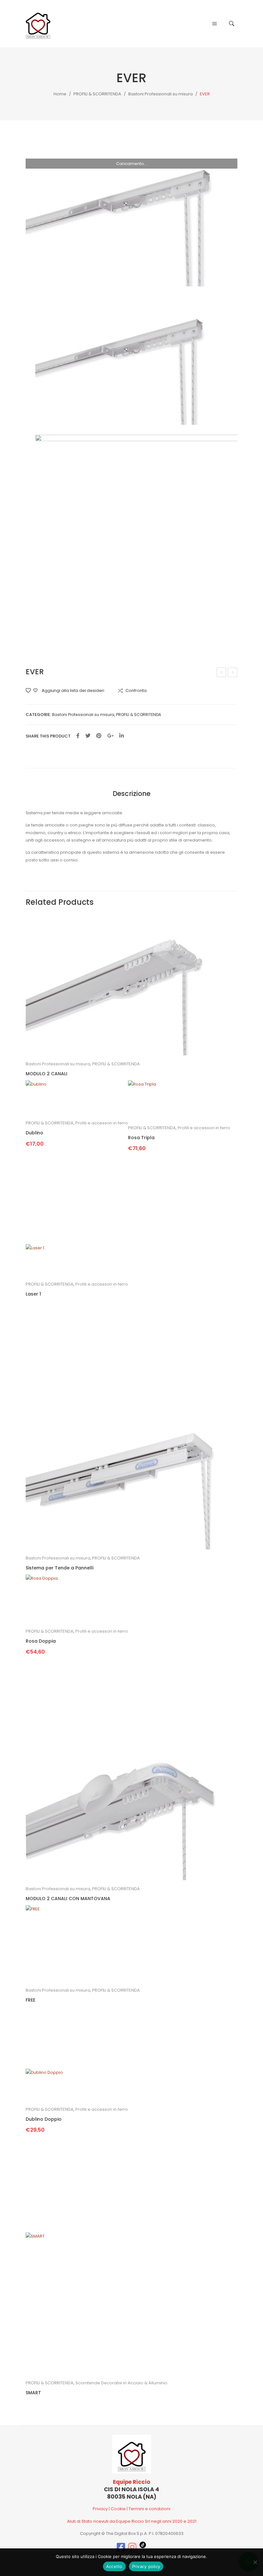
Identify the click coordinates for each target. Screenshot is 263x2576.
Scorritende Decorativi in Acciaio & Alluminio (121, 2383)
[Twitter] (88, 736)
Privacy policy (146, 2566)
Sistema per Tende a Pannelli (59, 1568)
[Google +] (110, 736)
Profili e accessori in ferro (102, 1123)
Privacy (100, 2509)
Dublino (34, 1133)
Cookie (118, 2509)
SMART (33, 2393)
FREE (233, 673)
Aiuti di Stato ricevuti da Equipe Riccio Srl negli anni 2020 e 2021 (132, 2521)
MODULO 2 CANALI (47, 1074)
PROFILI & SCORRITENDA (97, 94)
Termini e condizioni (149, 2509)
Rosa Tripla (141, 1138)
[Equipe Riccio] (38, 23)
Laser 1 (33, 1294)
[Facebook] (78, 736)
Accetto (114, 2566)
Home (60, 94)
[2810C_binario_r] (131, 215)
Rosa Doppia (41, 1641)
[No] (255, 2562)
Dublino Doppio (44, 2119)
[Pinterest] (99, 736)
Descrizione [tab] (131, 794)
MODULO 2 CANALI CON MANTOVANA (68, 1899)
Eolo (222, 673)
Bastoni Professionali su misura (161, 94)
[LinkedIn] (122, 736)
